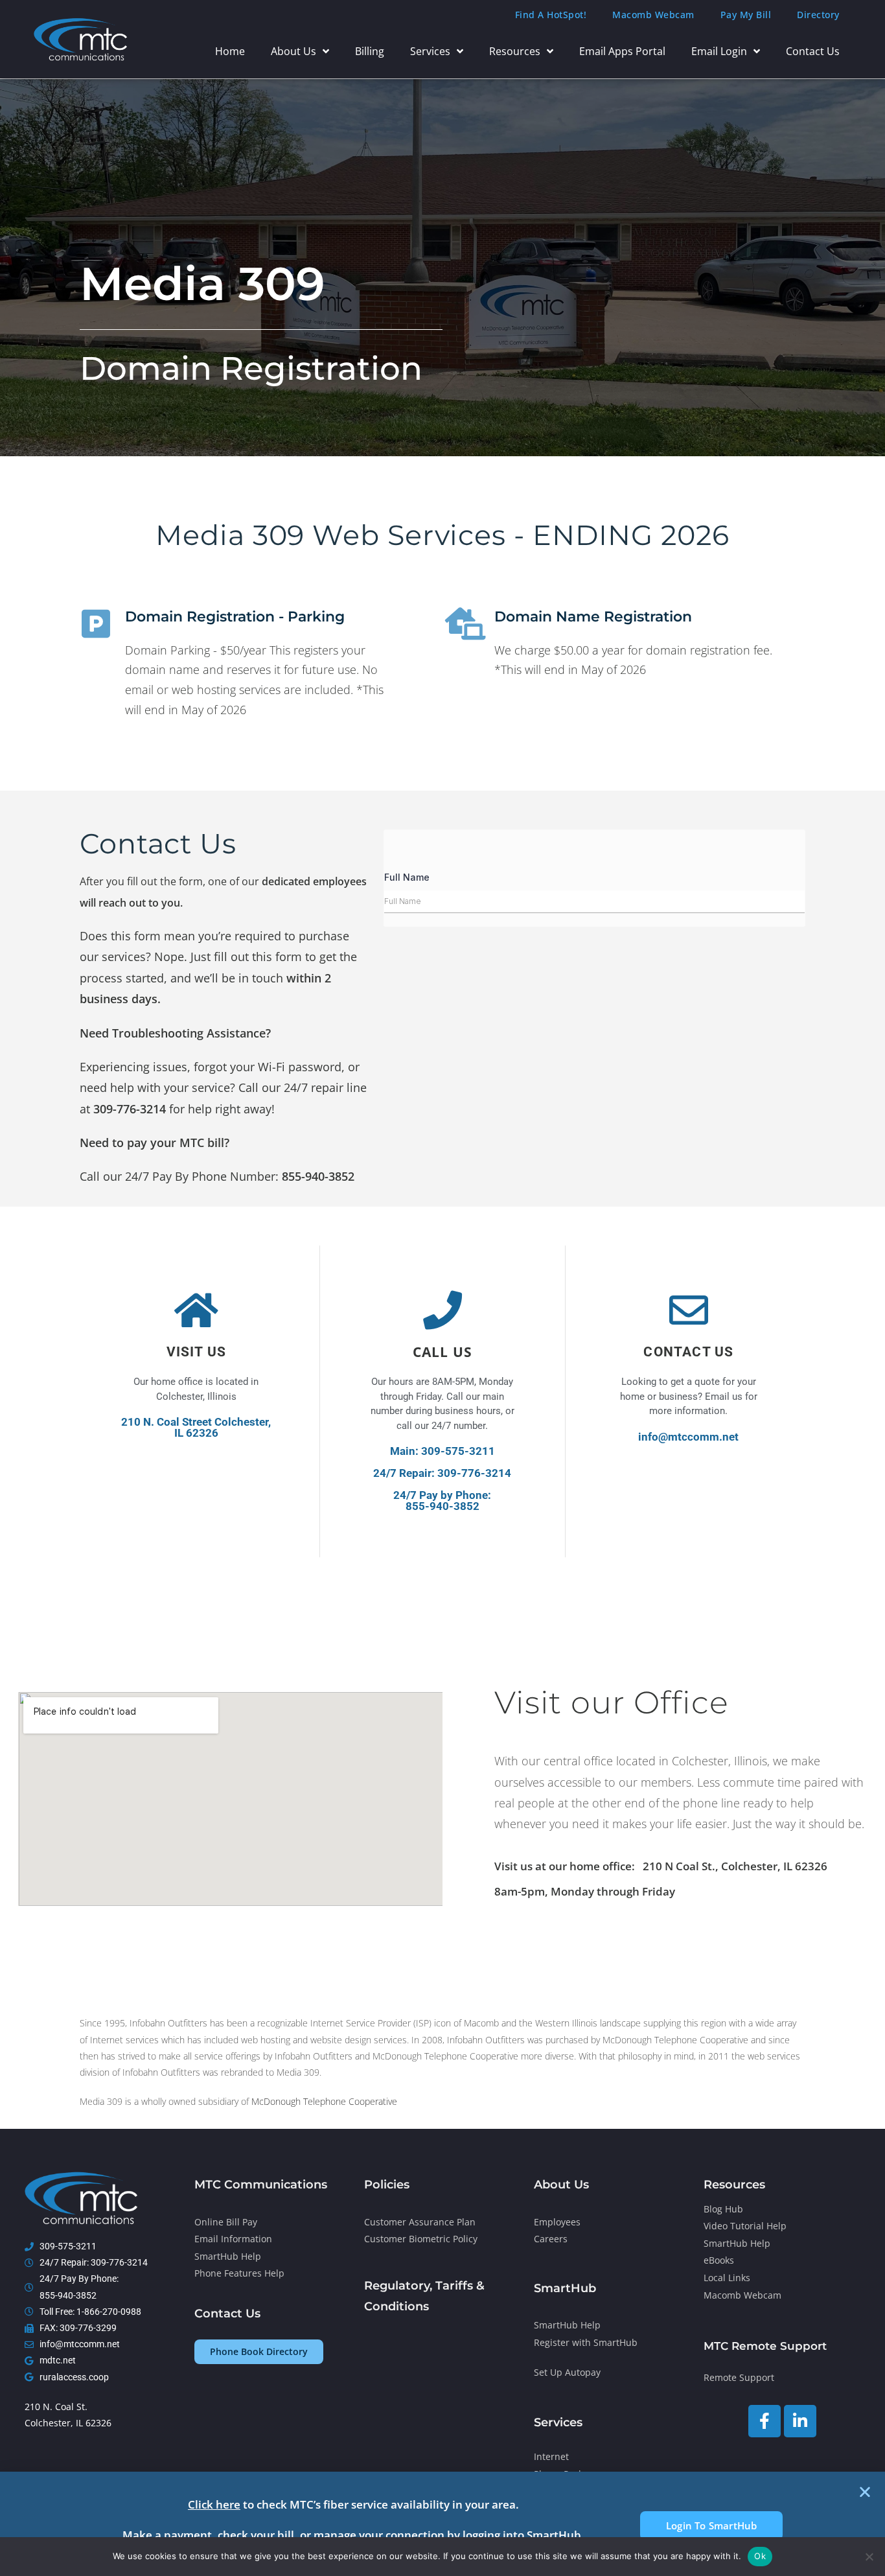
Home (230, 51)
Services (430, 51)
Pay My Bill (746, 15)
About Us (293, 51)
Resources (515, 51)
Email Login (719, 51)
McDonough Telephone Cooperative (324, 2101)
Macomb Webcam (653, 15)
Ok (760, 2556)
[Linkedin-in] (800, 2421)
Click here (214, 2504)
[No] (869, 2557)
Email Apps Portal (622, 51)
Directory (818, 15)
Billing (370, 51)
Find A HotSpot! (551, 15)
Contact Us (813, 51)
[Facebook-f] (764, 2421)
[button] (865, 2492)
